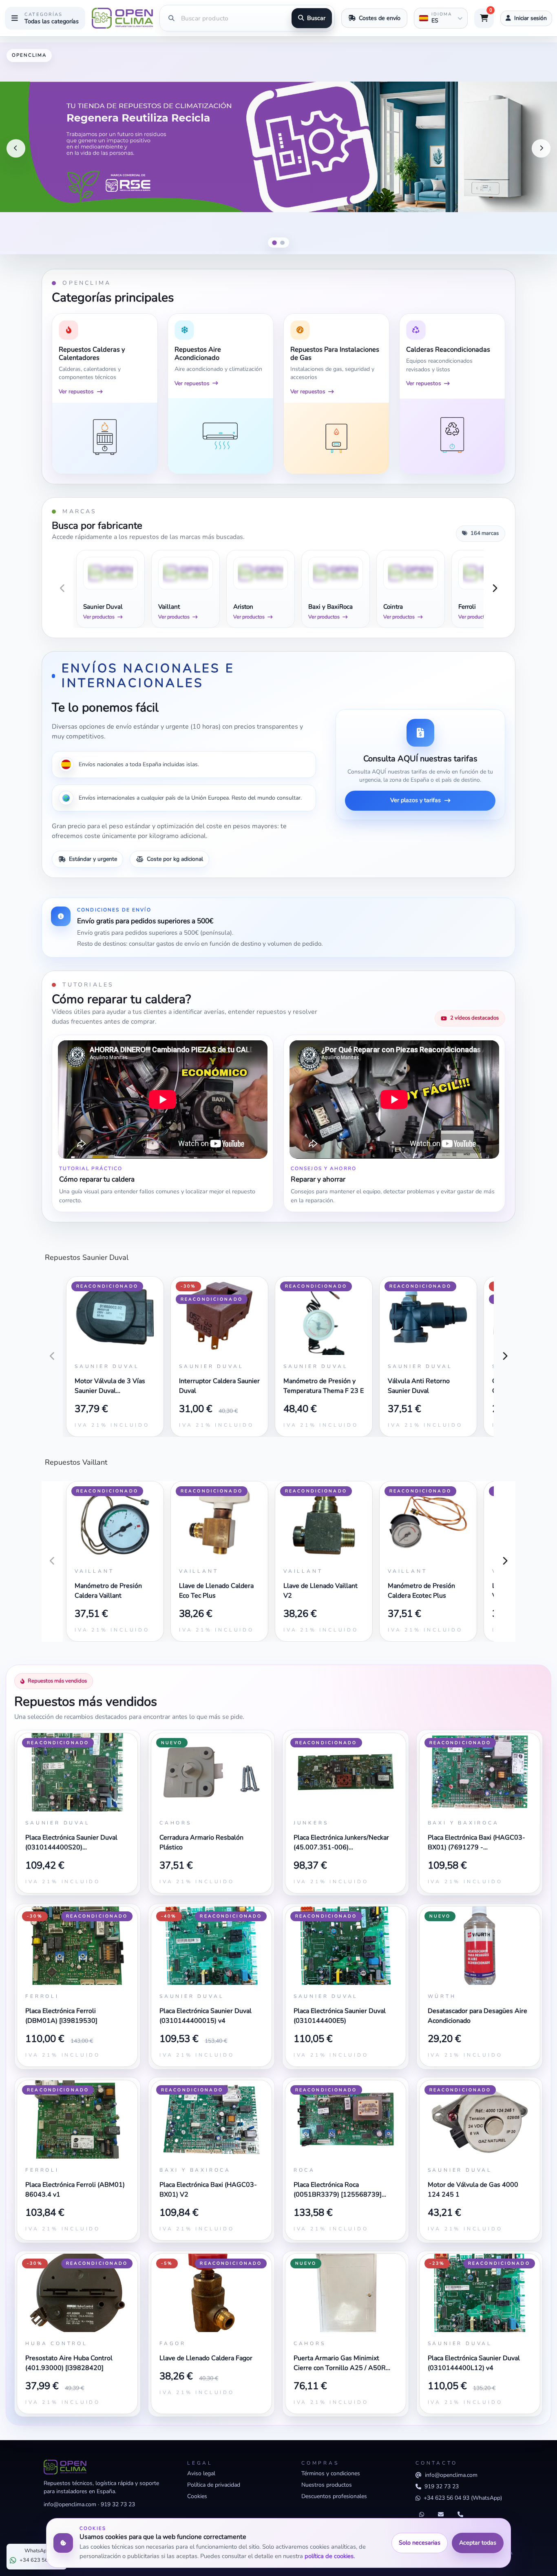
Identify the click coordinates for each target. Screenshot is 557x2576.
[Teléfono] (460, 2515)
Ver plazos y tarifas (416, 800)
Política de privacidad (214, 2485)
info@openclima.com (70, 2504)
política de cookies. (330, 2556)
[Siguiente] (541, 149)
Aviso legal (201, 2473)
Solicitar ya (527, 235)
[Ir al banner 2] (283, 243)
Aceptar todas (478, 2543)
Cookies (197, 2496)
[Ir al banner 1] (274, 243)
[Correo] (441, 2515)
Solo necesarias (420, 2543)
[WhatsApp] (422, 2515)
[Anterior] (16, 149)
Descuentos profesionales (334, 2496)
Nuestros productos (327, 2485)
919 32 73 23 (118, 2504)
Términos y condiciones (331, 2473)
